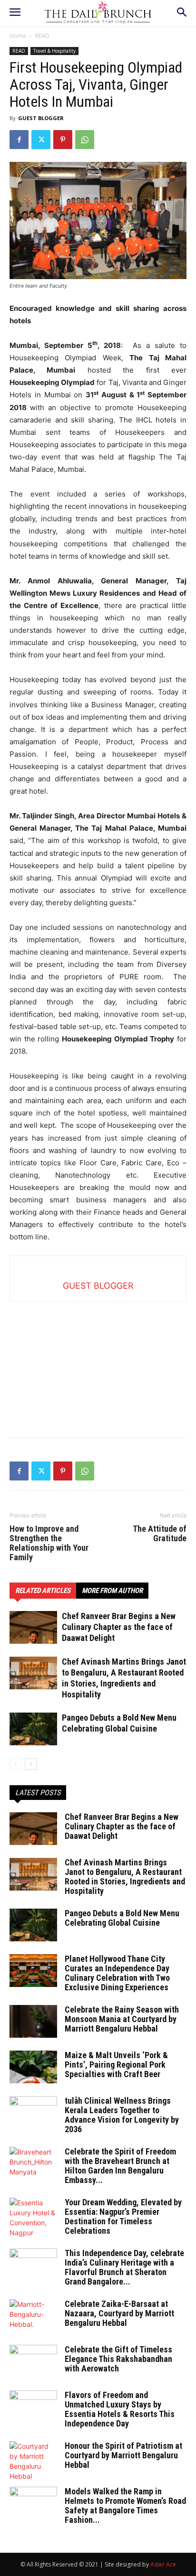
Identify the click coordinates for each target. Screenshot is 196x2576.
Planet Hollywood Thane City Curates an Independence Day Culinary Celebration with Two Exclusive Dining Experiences (117, 1973)
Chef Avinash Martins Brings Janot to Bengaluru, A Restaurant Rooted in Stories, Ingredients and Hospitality (125, 1877)
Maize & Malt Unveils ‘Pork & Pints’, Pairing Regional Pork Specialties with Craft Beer (116, 2065)
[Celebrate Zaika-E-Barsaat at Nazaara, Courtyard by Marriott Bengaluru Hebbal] (33, 2316)
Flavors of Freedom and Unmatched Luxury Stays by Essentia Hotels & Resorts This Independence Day (120, 2409)
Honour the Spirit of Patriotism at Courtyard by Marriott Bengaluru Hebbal (123, 2455)
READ (42, 36)
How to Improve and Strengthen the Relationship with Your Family (49, 1543)
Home (18, 36)
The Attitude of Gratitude (160, 1534)
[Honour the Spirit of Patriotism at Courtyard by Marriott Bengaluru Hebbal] (33, 2461)
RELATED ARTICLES (43, 1591)
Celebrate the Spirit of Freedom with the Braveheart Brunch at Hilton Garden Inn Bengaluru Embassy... (120, 2166)
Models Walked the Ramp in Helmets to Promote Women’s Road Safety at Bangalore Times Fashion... (125, 2506)
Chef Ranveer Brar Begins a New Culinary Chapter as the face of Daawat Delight (119, 1627)
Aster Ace (163, 2564)
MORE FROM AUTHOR (112, 1591)
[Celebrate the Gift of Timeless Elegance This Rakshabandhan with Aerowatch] (33, 2361)
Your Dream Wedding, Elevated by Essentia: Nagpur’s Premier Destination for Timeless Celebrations (123, 2216)
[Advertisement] (98, 1361)
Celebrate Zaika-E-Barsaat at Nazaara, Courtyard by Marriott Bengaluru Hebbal (119, 2313)
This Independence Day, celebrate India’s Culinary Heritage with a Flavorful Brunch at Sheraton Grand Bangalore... (124, 2267)
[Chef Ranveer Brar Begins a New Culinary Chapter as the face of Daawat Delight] (33, 1627)
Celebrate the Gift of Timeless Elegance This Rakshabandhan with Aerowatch (118, 2359)
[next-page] (31, 1764)
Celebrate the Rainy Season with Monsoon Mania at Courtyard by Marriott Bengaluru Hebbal (122, 2019)
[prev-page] (15, 1764)
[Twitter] (41, 140)
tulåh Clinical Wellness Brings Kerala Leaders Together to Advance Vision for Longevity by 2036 (122, 2115)
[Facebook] (19, 140)
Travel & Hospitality (54, 51)
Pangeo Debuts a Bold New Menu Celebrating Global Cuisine (122, 1918)
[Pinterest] (63, 140)
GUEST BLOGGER (41, 118)
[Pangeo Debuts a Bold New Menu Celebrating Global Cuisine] (33, 1729)
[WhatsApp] (85, 140)
